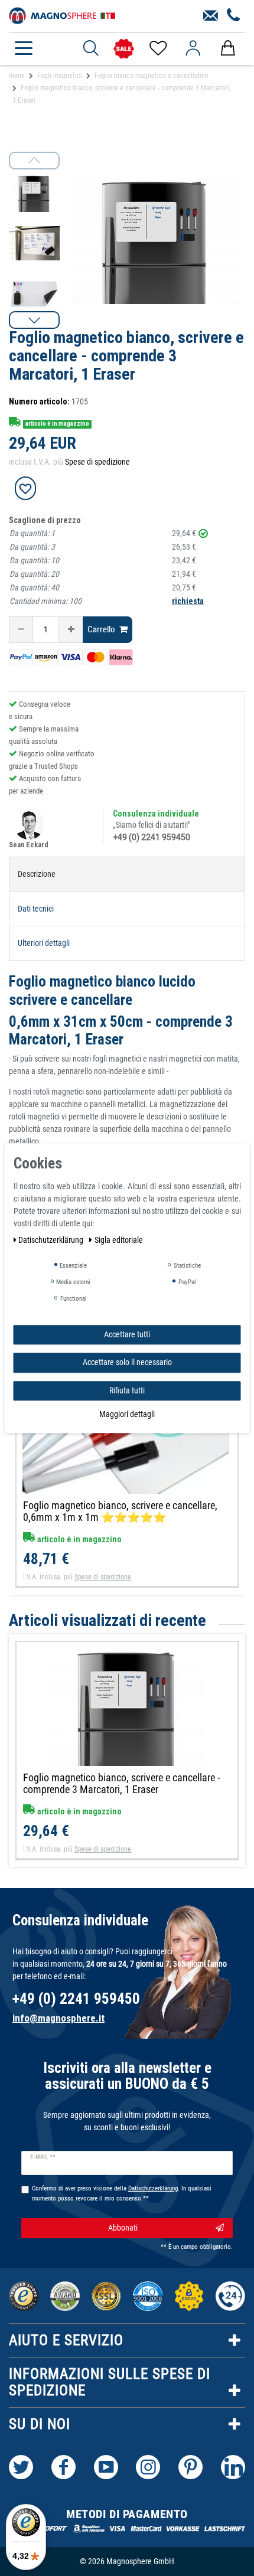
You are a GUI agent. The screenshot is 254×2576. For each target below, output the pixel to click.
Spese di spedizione (97, 462)
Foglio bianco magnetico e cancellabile (152, 76)
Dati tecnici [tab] (36, 909)
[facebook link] (63, 2467)
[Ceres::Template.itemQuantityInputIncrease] (71, 630)
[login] (193, 48)
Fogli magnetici (60, 76)
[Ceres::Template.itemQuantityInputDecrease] (21, 630)
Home (17, 76)
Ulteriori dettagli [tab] (44, 943)
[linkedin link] (233, 2467)
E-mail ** (43, 2157)
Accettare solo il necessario (127, 1362)
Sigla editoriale (119, 1240)
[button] (34, 320)
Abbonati (123, 2228)
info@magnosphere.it (58, 2018)
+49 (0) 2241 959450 (152, 837)
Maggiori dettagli (127, 1414)
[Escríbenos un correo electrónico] (211, 16)
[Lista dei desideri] (157, 48)
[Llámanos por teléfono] (234, 16)
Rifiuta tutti (127, 1390)
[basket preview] (228, 48)
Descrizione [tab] (37, 874)
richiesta (188, 601)
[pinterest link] (190, 2467)
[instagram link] (148, 2467)
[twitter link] (21, 2467)
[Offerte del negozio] (124, 49)
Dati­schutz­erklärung (52, 1240)
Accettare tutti (127, 1334)
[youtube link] (106, 2467)
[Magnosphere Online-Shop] (62, 15)
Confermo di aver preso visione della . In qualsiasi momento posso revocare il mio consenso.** (122, 2193)
